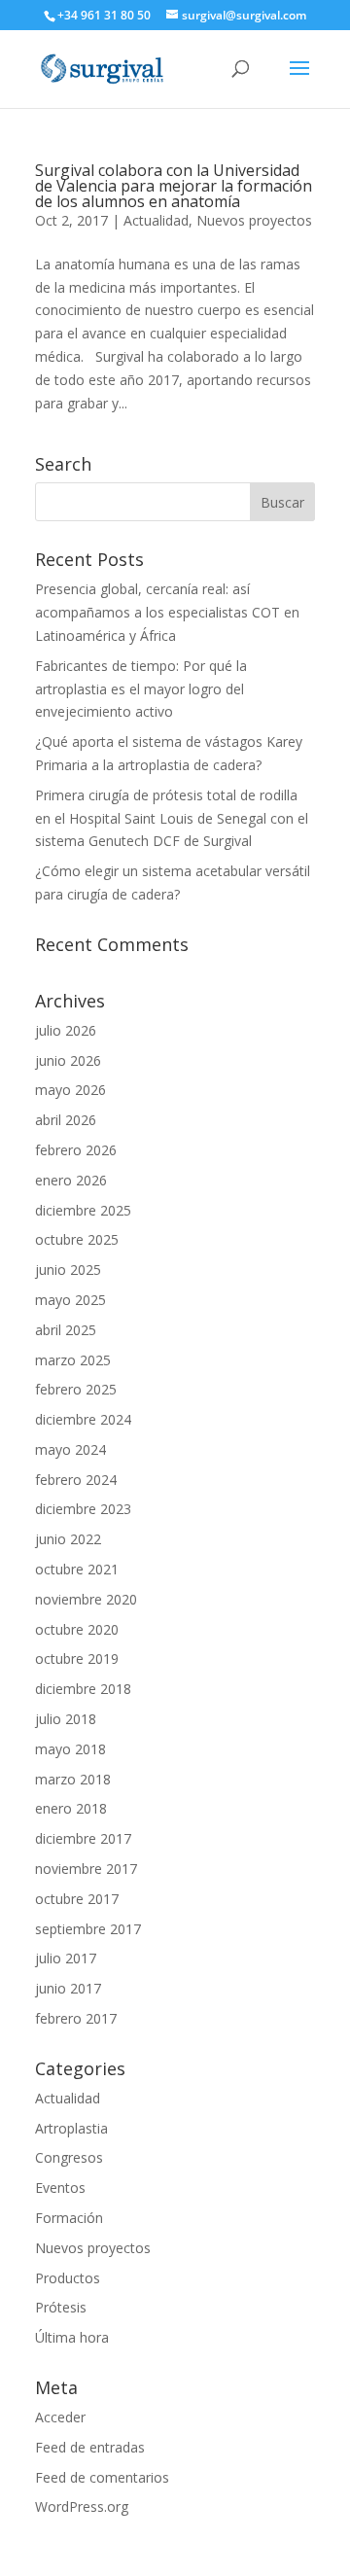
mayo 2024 (70, 1449)
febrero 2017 (76, 2018)
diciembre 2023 (83, 1509)
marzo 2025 (73, 1360)
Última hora (72, 2337)
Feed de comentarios (102, 2477)
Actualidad (156, 220)
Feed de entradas (90, 2447)
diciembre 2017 (83, 1838)
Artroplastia (71, 2128)
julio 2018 (66, 1719)
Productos (68, 2278)
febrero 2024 (76, 1480)
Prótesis (61, 2307)
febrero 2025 (76, 1389)
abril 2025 (66, 1330)
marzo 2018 (73, 1779)
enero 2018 (71, 1808)
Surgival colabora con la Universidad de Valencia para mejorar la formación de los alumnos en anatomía (174, 186)
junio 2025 (68, 1270)
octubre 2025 (77, 1239)
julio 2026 (66, 1030)
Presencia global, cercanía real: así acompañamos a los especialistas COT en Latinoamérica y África (167, 612)
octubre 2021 (77, 1569)
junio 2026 (68, 1060)
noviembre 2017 (86, 1869)
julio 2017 (66, 1958)
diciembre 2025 (83, 1210)
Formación (69, 2218)
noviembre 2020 (86, 1599)
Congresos (69, 2157)
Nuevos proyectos (254, 220)
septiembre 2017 (88, 1929)
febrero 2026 (76, 1150)
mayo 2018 (70, 1749)
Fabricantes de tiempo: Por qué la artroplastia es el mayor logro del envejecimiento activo (141, 689)
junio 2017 (68, 1988)
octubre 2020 (77, 1629)
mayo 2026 (70, 1090)
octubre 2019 (77, 1659)
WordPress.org (82, 2506)
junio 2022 (68, 1539)
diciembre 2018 (83, 1689)
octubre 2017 (77, 1899)
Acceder (60, 2417)
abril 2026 (66, 1120)
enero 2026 (71, 1180)
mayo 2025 (70, 1300)
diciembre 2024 (83, 1419)
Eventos (60, 2188)
